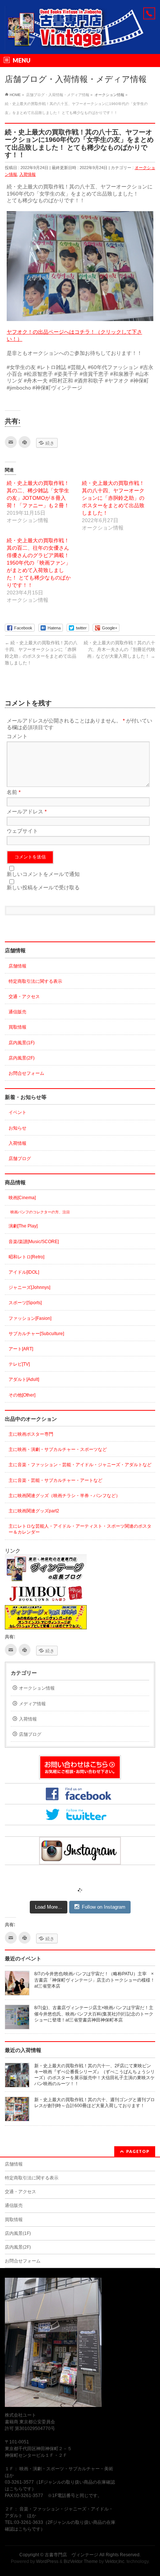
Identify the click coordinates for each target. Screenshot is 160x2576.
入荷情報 (28, 174)
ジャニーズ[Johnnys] (29, 1287)
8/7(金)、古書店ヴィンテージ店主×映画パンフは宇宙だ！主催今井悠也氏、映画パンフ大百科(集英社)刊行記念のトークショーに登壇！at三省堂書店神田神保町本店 (94, 2014)
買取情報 (17, 1027)
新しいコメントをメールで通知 (43, 874)
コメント (17, 736)
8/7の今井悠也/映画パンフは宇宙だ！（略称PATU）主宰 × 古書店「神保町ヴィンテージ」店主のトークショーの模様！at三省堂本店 (96, 1980)
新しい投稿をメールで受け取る (43, 887)
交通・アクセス (24, 997)
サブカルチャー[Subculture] (36, 1334)
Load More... (49, 1907)
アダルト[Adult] (24, 1379)
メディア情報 (32, 1704)
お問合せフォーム (26, 1073)
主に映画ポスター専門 (31, 1434)
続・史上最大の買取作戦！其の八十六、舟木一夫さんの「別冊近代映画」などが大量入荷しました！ (119, 649)
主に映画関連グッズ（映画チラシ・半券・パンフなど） (64, 1496)
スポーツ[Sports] (25, 1303)
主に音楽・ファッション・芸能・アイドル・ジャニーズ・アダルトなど (80, 1465)
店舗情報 (17, 966)
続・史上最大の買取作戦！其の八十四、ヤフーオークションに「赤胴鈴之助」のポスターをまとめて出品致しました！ (113, 498)
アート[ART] (21, 1349)
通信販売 (17, 1012)
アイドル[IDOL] (24, 1272)
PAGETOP (138, 2151)
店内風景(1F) (22, 1043)
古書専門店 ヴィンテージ (71, 2555)
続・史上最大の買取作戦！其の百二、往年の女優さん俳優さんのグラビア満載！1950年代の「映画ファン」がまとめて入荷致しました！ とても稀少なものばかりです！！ (39, 563)
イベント (17, 1112)
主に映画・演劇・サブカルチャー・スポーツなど (58, 1449)
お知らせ (17, 1128)
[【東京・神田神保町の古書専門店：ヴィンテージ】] (80, 42)
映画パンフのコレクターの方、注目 (40, 1212)
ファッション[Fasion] (30, 1318)
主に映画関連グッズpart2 (34, 1511)
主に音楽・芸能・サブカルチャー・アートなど (55, 1480)
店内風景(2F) (22, 1058)
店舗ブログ (20, 1159)
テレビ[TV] (19, 1364)
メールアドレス (27, 811)
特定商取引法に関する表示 (35, 981)
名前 (14, 792)
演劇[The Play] (23, 1226)
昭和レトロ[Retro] (26, 1257)
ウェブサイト (22, 831)
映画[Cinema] (22, 1198)
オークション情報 (37, 1688)
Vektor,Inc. (115, 2561)
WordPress (47, 2561)
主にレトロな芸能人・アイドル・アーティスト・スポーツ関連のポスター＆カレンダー (80, 1529)
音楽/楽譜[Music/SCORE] (34, 1242)
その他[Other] (22, 1395)
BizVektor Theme (81, 2561)
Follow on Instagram (104, 1907)
